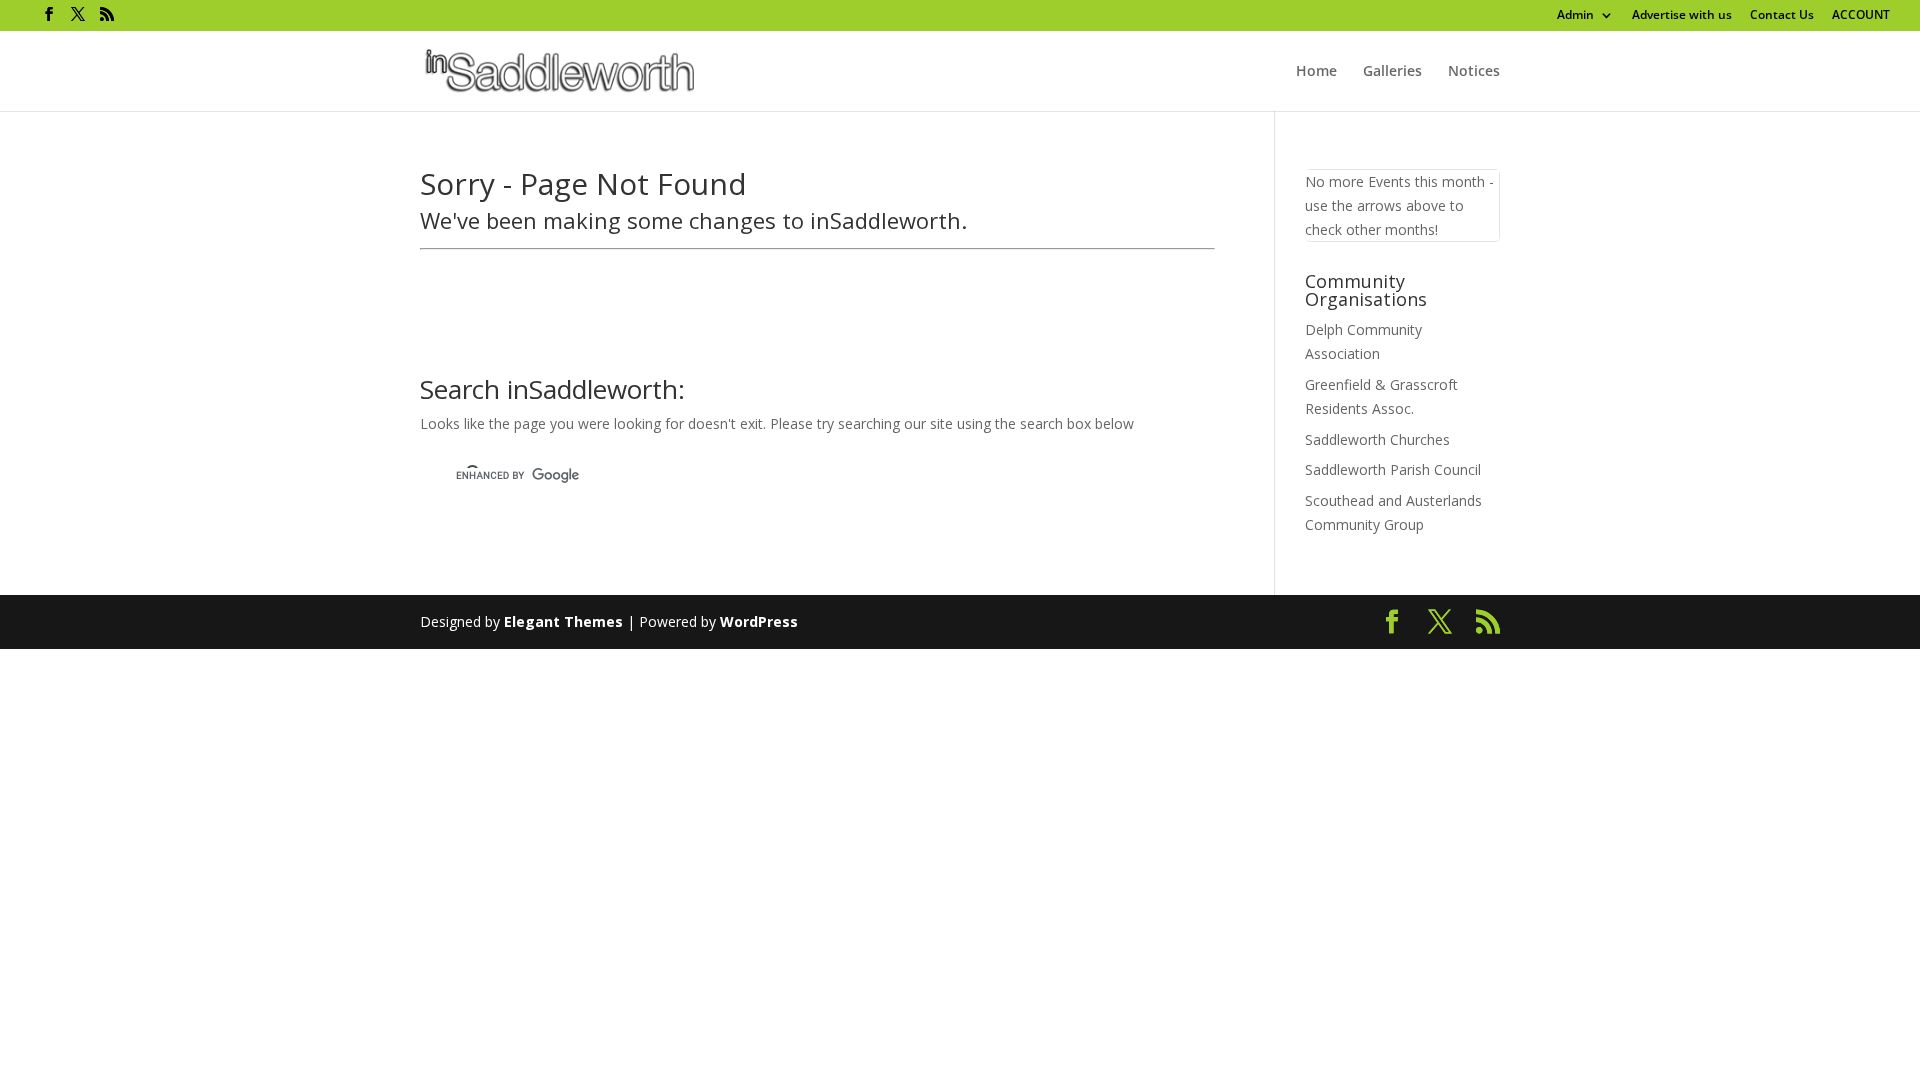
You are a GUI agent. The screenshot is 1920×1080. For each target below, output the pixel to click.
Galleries (1392, 72)
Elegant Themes (563, 621)
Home (1316, 72)
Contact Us (1782, 16)
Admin (1575, 16)
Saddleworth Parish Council (1393, 469)
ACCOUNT (1861, 16)
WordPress (759, 621)
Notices (1474, 72)
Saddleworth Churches (1377, 439)
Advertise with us (1682, 16)
